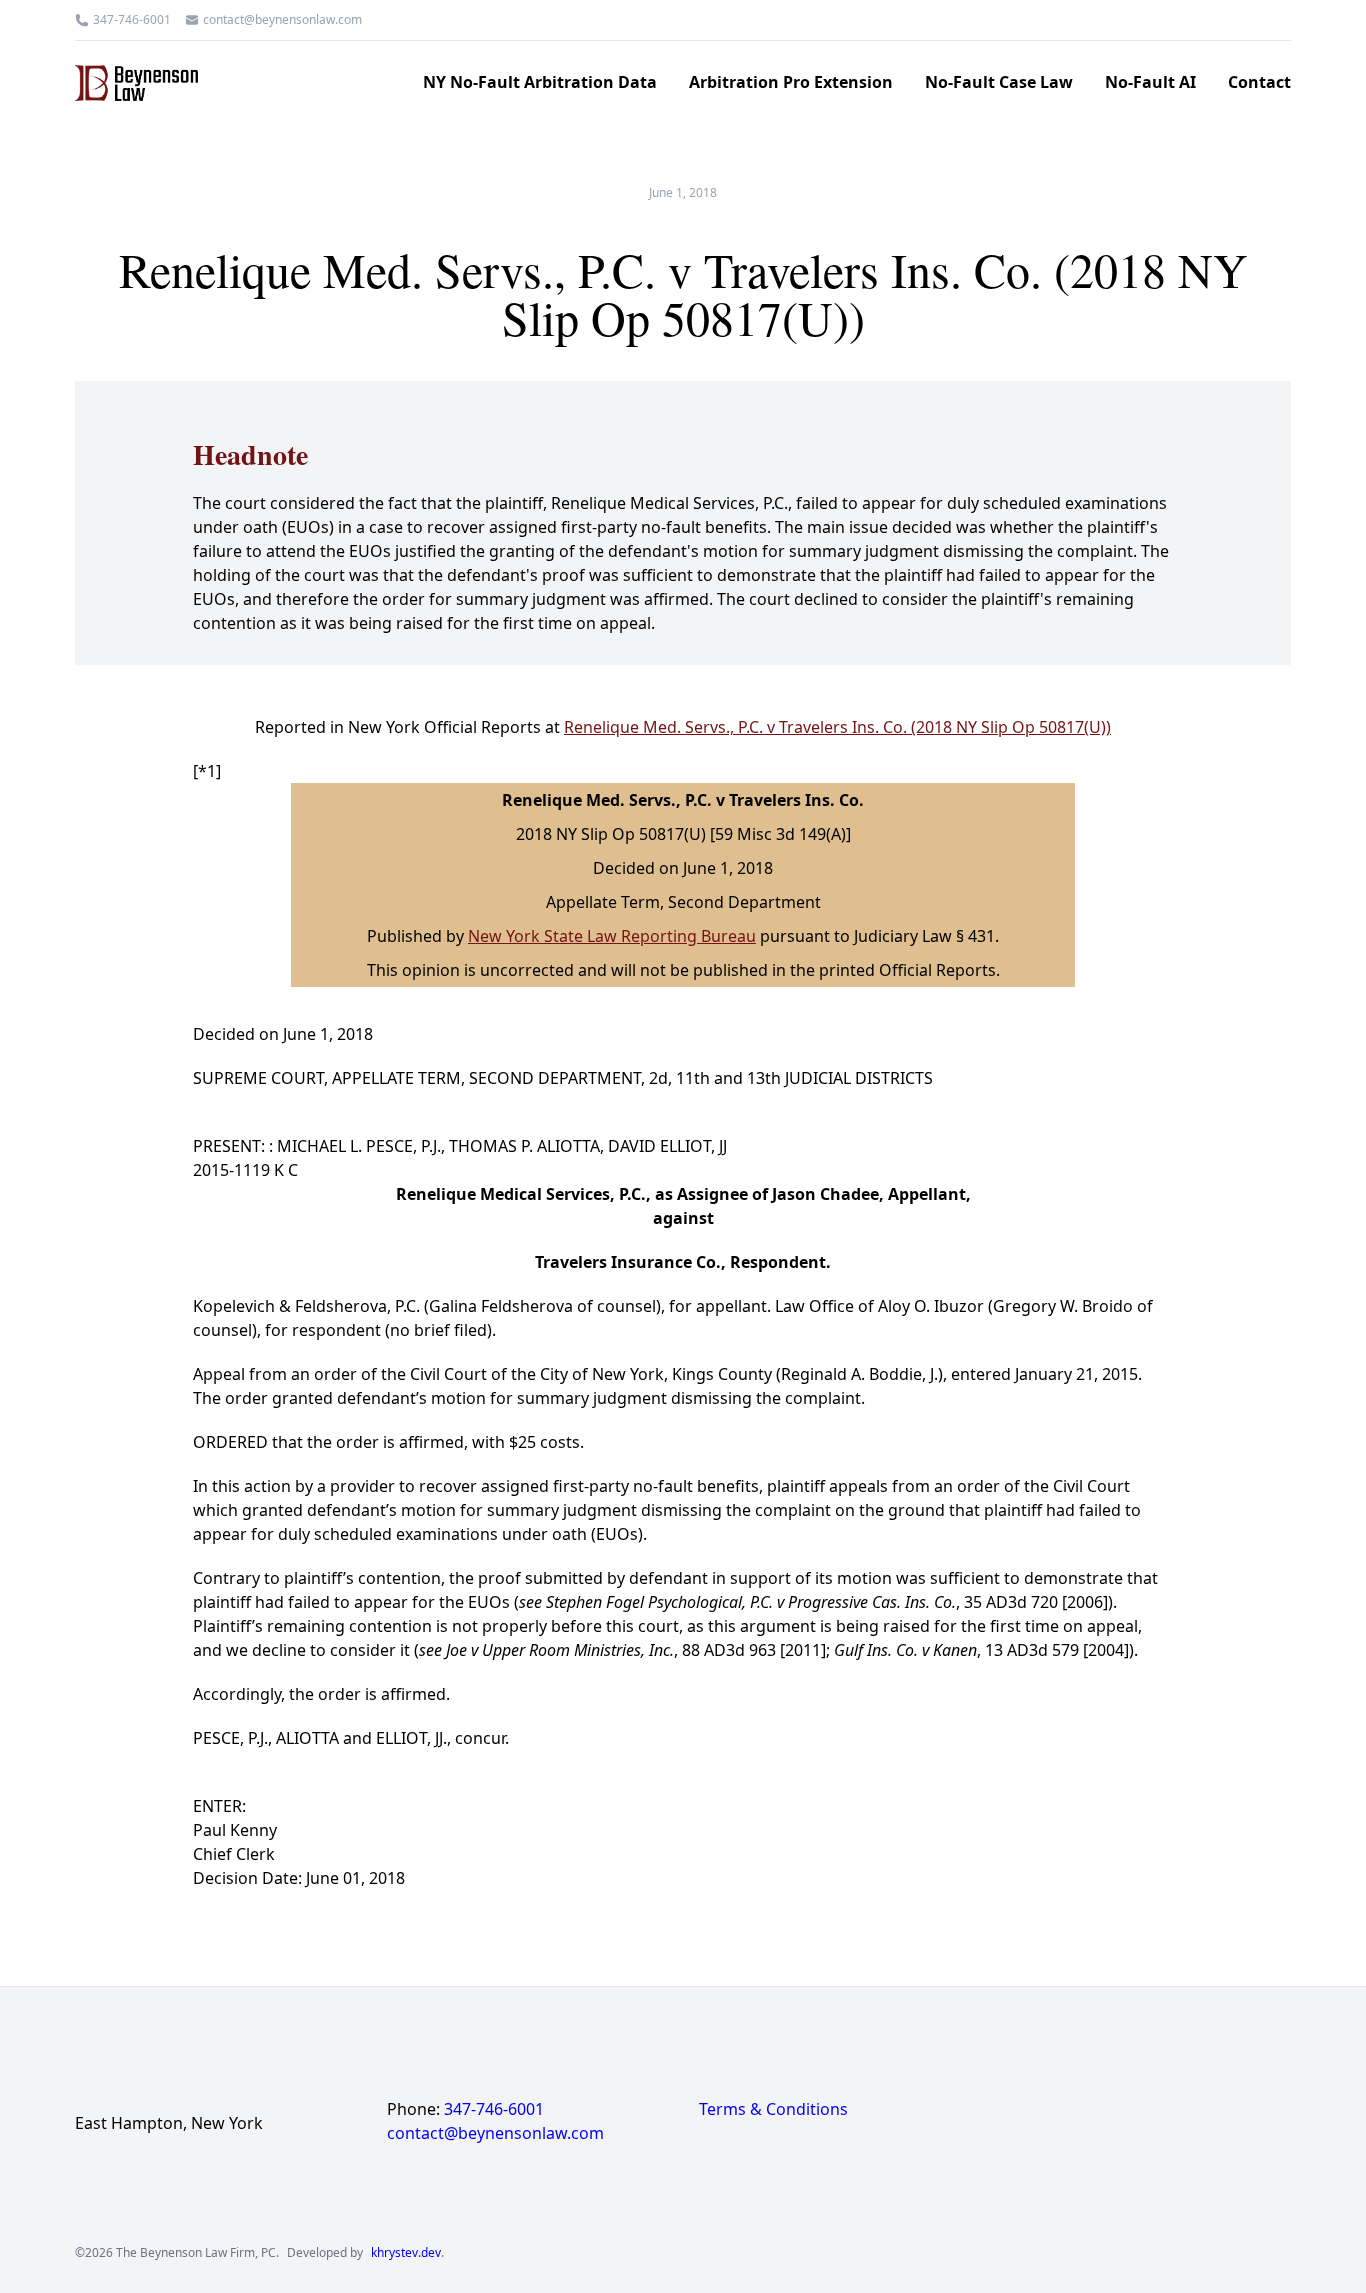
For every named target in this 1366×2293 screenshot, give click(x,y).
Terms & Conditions (773, 2109)
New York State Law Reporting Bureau (612, 936)
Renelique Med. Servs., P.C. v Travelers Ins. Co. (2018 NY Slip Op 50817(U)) (837, 727)
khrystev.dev (406, 2253)
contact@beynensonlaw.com (282, 20)
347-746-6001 (132, 20)
